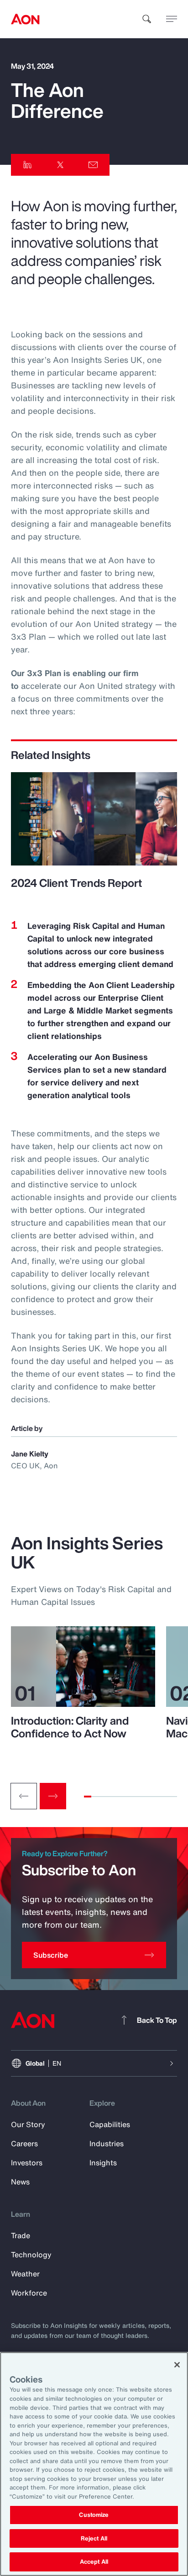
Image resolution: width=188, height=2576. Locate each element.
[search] (147, 19)
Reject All (94, 2538)
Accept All (94, 2562)
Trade (21, 2235)
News (20, 2182)
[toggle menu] (172, 19)
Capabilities (110, 2124)
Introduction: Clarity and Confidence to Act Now (70, 1727)
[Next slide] (53, 1796)
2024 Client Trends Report (76, 883)
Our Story (28, 2124)
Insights (103, 2163)
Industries (107, 2143)
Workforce (29, 2293)
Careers (24, 2143)
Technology (31, 2255)
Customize (94, 2515)
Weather (25, 2274)
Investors (27, 2163)
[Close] (177, 2365)
